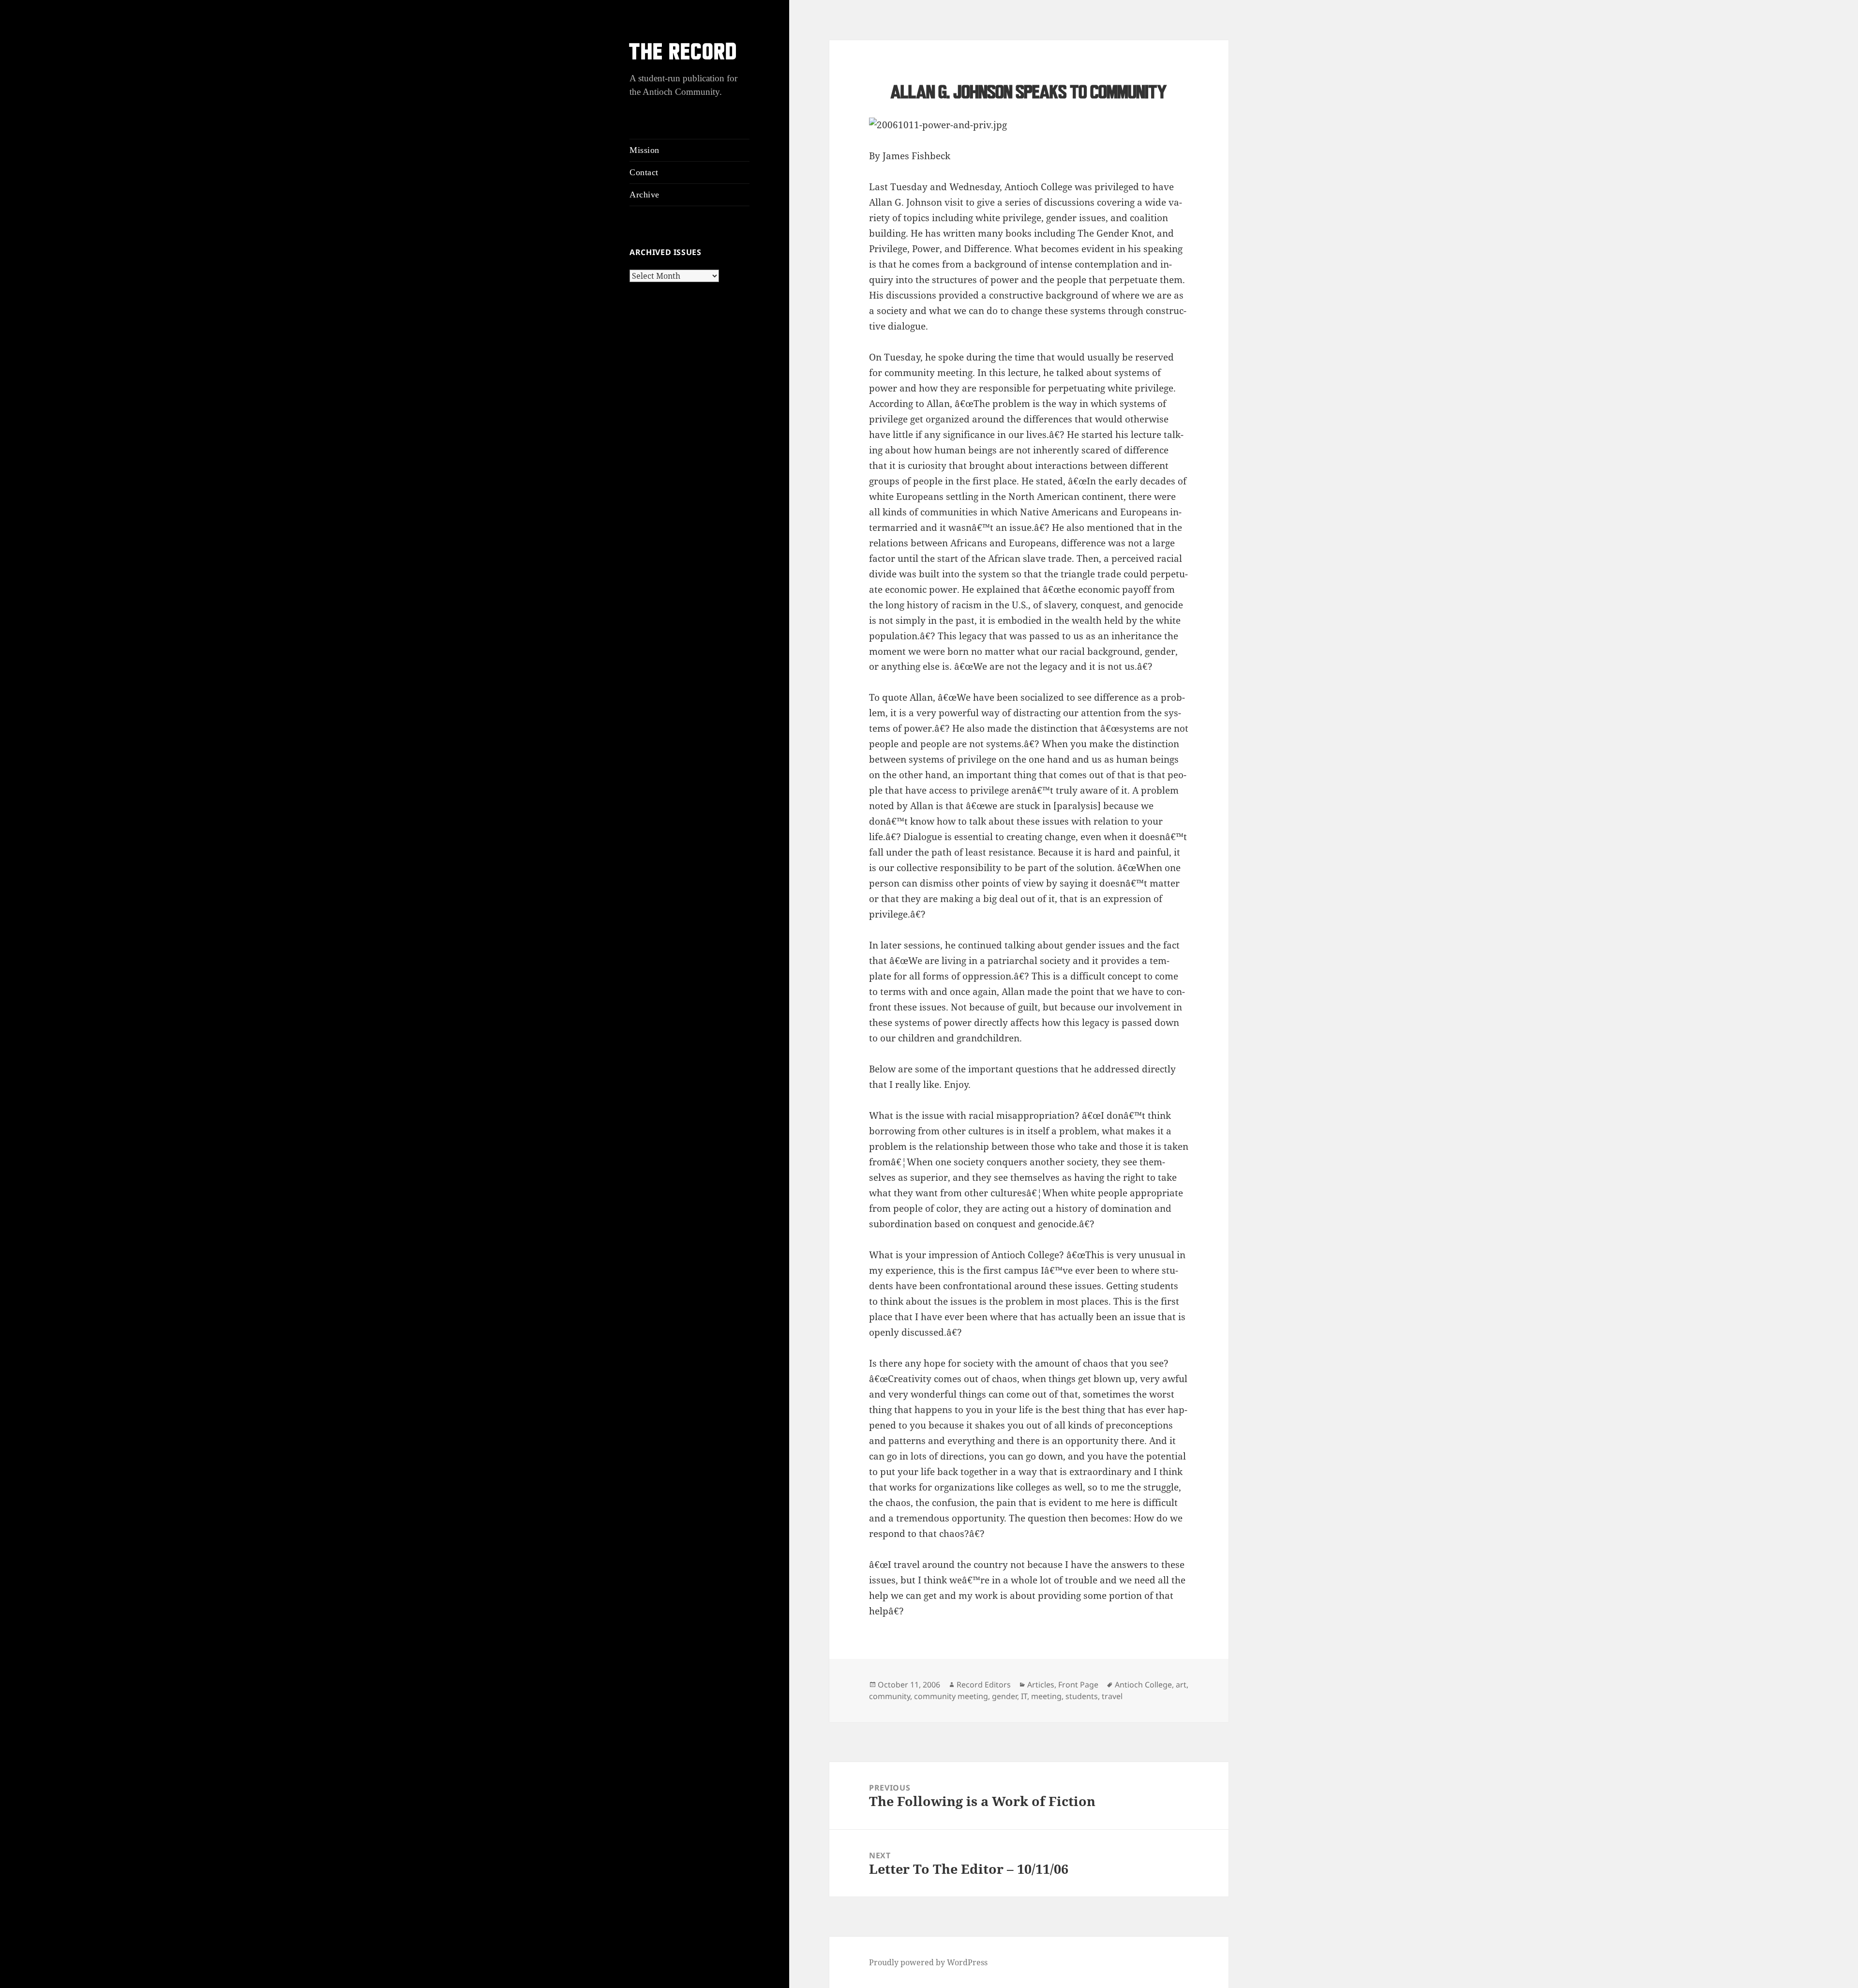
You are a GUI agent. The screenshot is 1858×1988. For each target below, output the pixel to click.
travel (1112, 1696)
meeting (1046, 1696)
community (890, 1696)
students (1082, 1696)
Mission (644, 150)
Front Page (1078, 1685)
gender (1004, 1696)
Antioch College (1143, 1685)
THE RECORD (684, 53)
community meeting (951, 1696)
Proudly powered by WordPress (928, 1962)
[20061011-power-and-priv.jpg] (1029, 125)
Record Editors (984, 1685)
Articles (1041, 1685)
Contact (644, 172)
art (1181, 1685)
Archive (644, 195)
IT (1024, 1696)
